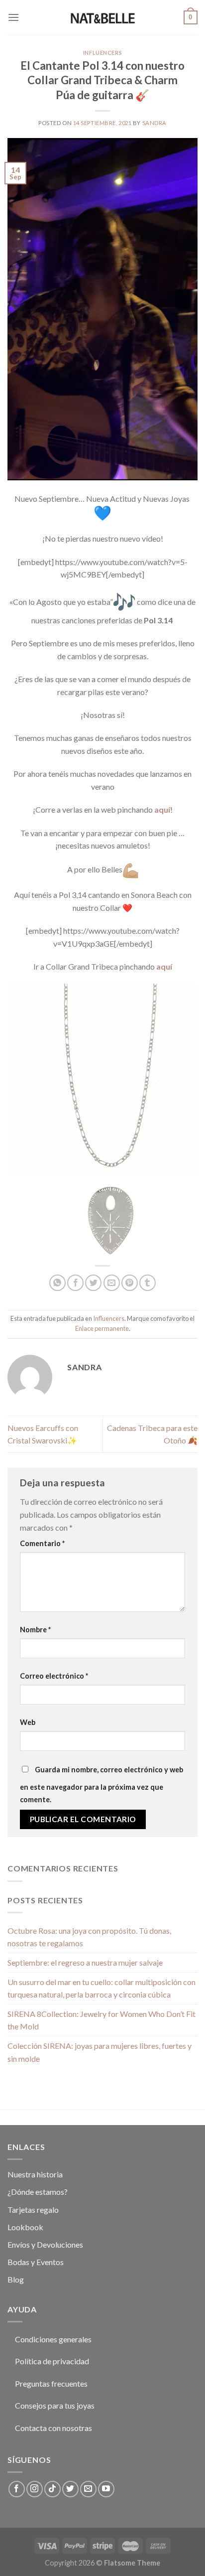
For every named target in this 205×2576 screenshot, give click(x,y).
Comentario (42, 1543)
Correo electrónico (54, 1676)
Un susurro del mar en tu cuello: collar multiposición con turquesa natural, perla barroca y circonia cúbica (102, 1988)
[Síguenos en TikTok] (52, 2489)
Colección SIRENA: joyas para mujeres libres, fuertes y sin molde (100, 2052)
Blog (16, 2279)
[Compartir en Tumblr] (148, 1283)
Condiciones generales (53, 2339)
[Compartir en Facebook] (75, 1283)
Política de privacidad (52, 2361)
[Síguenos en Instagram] (35, 2489)
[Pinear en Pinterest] (130, 1283)
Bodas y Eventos (36, 2262)
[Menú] (13, 17)
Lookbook (25, 2227)
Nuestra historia (35, 2174)
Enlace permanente (102, 1328)
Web (28, 1722)
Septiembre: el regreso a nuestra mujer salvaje (85, 1962)
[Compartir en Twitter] (93, 1283)
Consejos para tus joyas (55, 2405)
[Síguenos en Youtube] (106, 2489)
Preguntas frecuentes (51, 2383)
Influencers (102, 53)
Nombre (35, 1630)
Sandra (154, 123)
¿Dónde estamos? (38, 2192)
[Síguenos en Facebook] (17, 2489)
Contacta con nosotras (53, 2428)
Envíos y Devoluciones (45, 2244)
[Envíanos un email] (88, 2489)
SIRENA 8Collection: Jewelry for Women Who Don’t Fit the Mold (102, 2020)
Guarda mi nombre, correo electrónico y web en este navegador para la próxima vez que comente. (102, 1785)
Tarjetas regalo (33, 2210)
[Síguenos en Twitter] (70, 2489)
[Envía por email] (112, 1283)
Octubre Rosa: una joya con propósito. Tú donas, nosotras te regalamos (89, 1937)
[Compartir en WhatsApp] (57, 1283)
